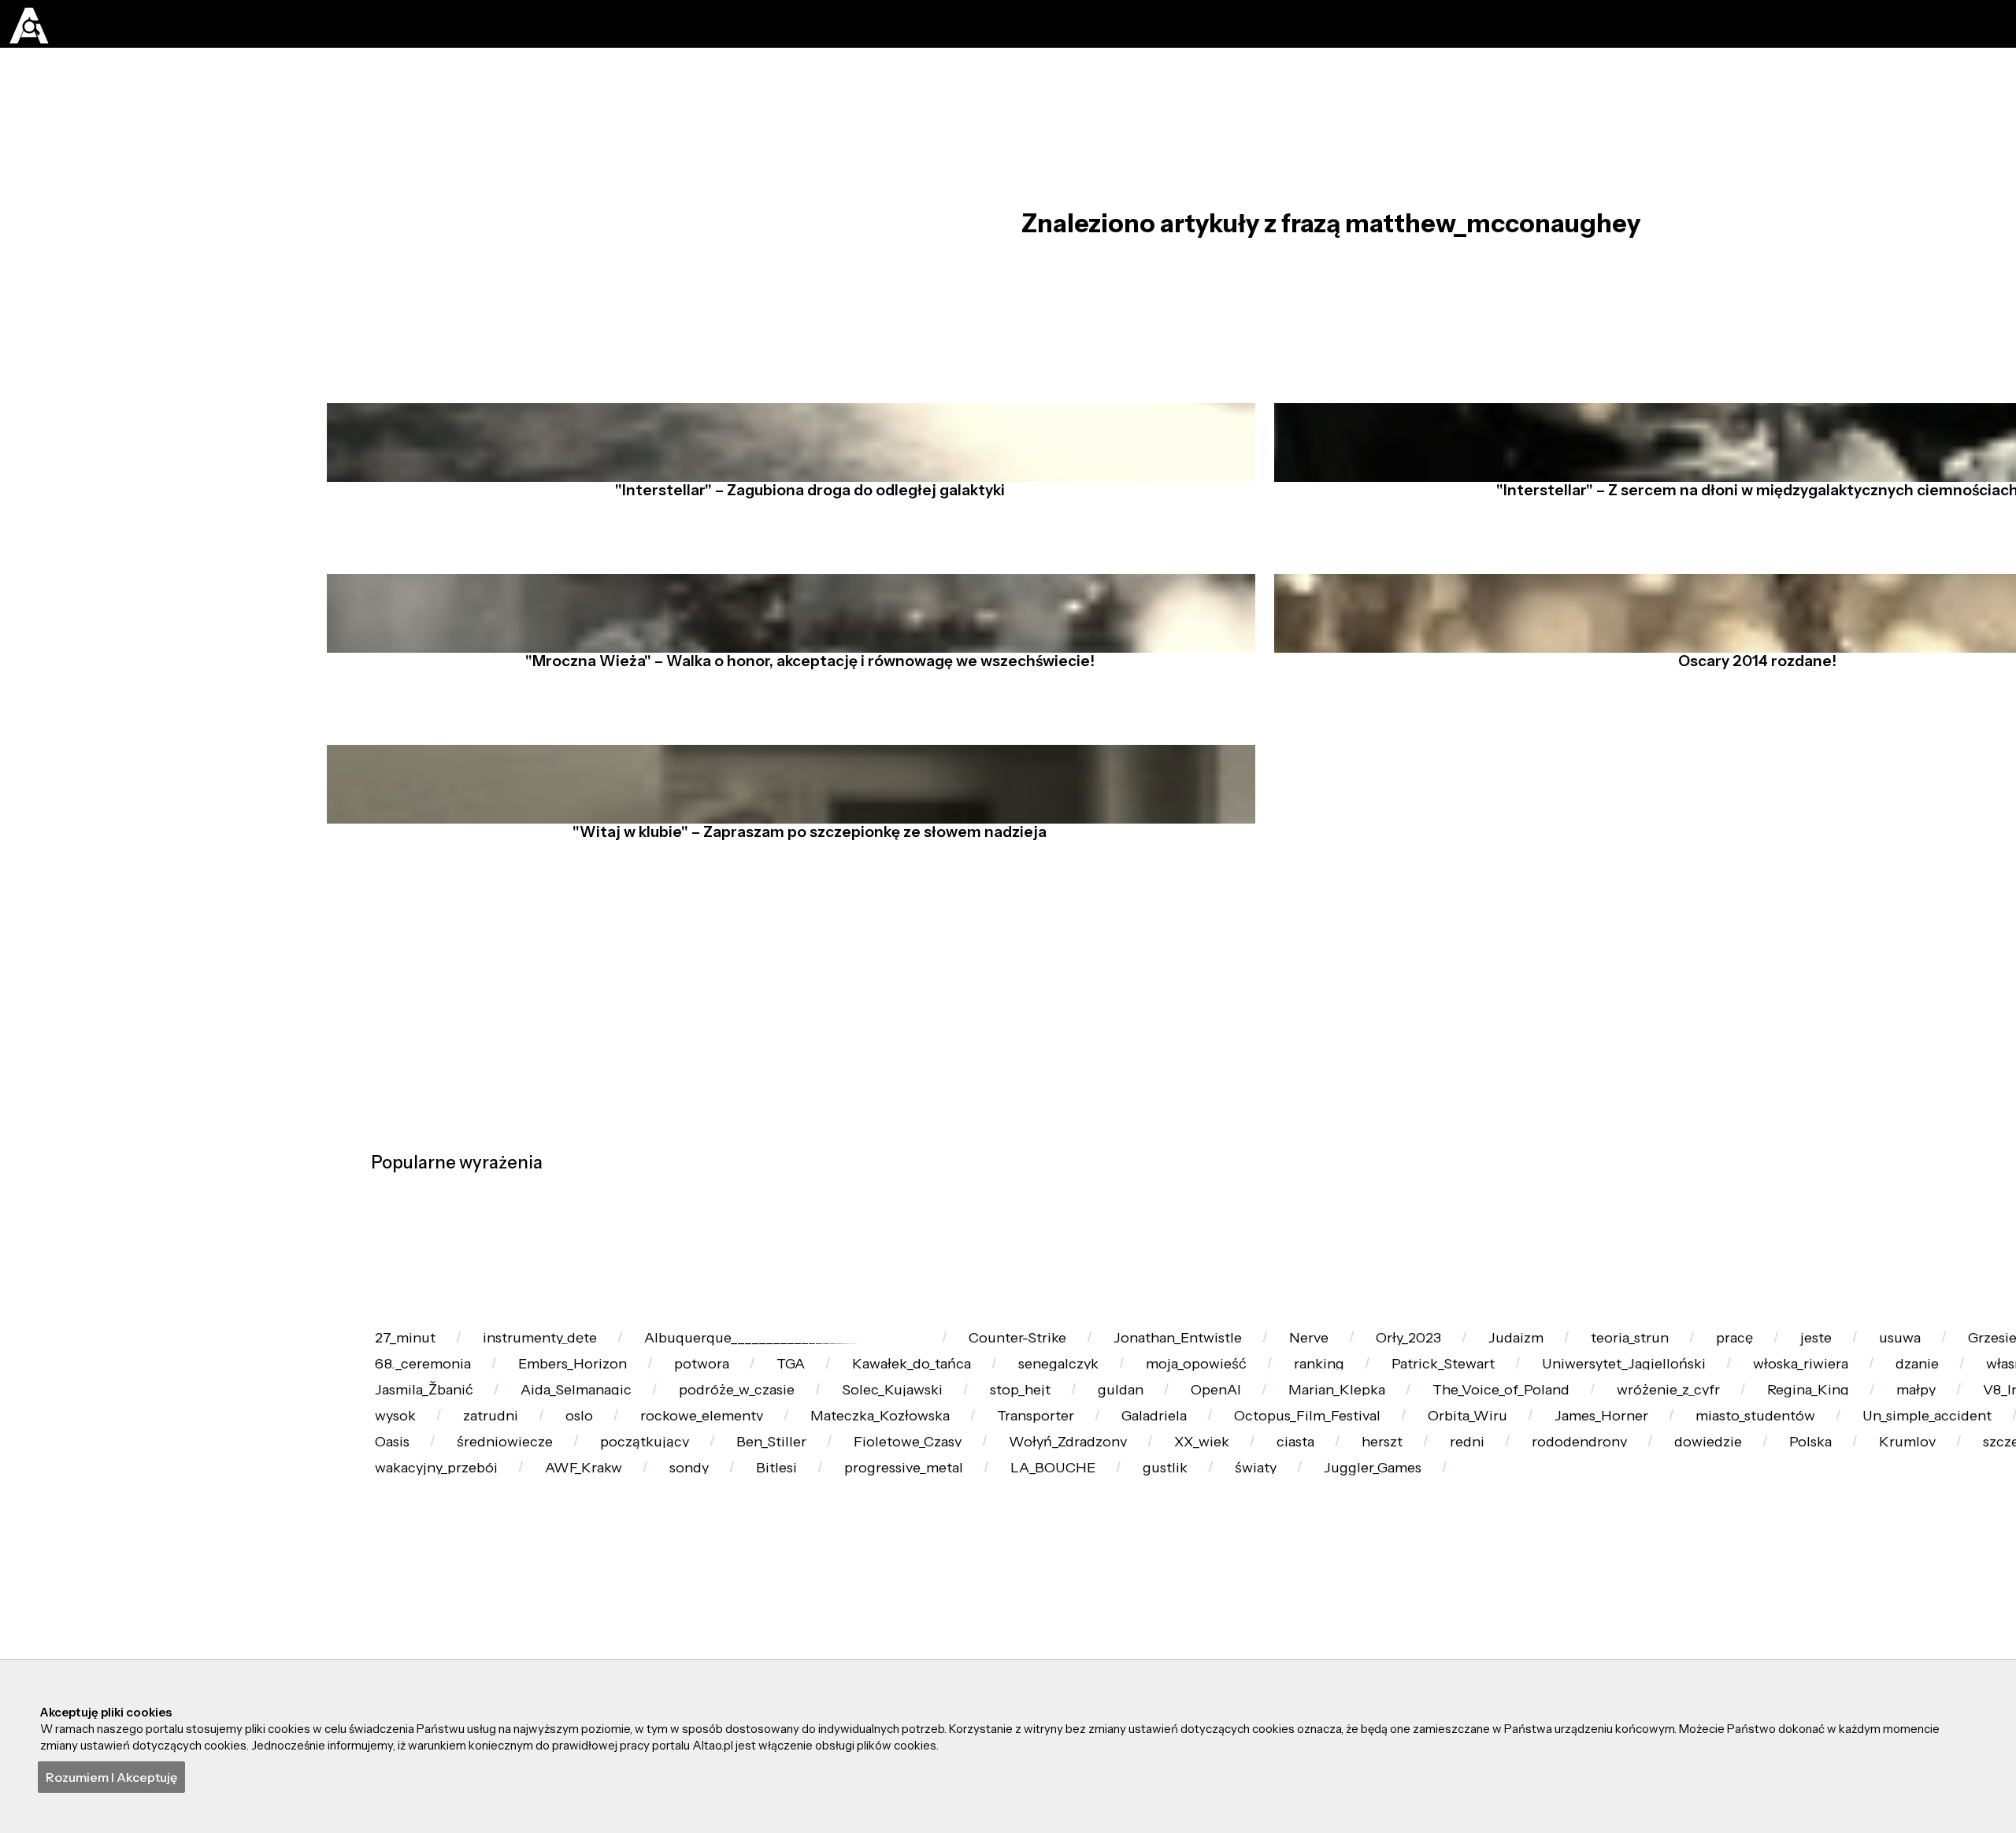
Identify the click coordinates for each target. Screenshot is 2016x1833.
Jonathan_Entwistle (1316, 1421)
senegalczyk (1608, 1482)
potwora (1164, 1482)
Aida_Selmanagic (1453, 1544)
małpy (1267, 1606)
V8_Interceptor (1414, 1606)
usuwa (409, 1482)
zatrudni (1829, 1606)
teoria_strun (1883, 1421)
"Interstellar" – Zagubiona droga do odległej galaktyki (800, 557)
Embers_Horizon (1005, 1482)
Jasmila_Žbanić (1269, 1544)
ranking (1928, 1482)
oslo (1944, 1606)
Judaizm (1740, 1421)
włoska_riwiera (684, 1544)
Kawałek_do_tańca (1430, 1482)
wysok (1706, 1606)
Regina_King (1129, 1606)
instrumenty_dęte (584, 1421)
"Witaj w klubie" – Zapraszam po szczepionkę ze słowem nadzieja (800, 942)
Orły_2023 (1605, 1421)
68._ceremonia (825, 1482)
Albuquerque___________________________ (858, 1421)
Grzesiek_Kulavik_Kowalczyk (603, 1482)
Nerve (1477, 1421)
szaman (1117, 1544)
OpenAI (413, 1606)
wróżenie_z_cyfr (959, 1606)
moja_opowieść (1776, 1482)
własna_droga (972, 1544)
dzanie (830, 1544)
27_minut (418, 1421)
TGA (1280, 1482)
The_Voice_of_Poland (761, 1606)
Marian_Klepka (565, 1606)
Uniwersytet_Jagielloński (473, 1544)
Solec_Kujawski (1829, 1544)
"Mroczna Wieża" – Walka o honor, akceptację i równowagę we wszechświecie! (800, 749)
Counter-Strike (1123, 1421)
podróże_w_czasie (1644, 1544)
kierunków (1575, 1606)
